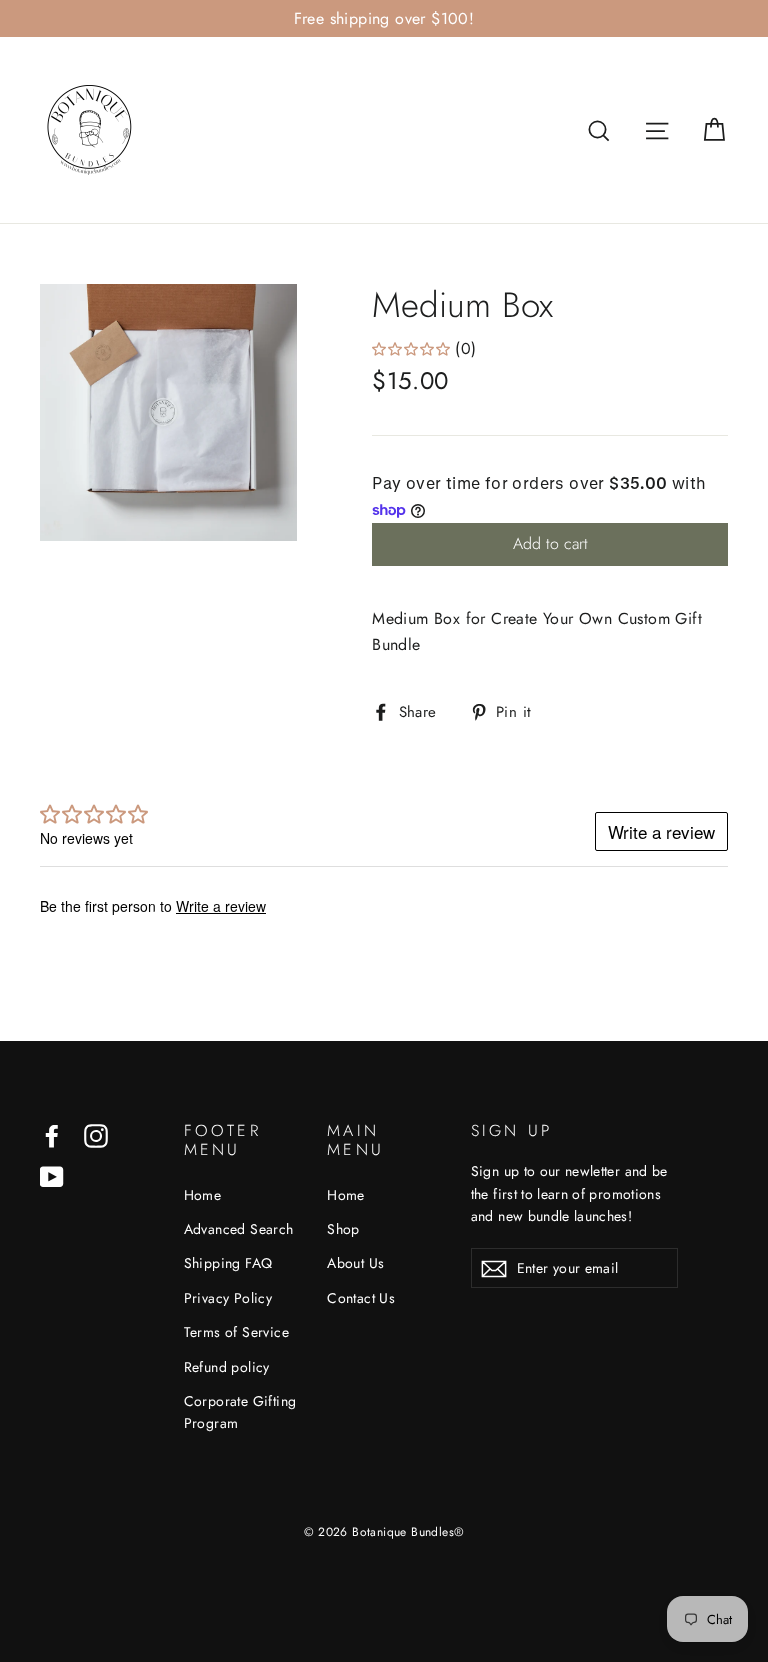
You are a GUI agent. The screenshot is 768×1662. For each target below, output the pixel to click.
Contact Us (361, 1298)
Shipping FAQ (228, 1263)
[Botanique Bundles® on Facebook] (52, 1134)
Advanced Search (239, 1229)
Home (203, 1195)
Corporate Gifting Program (240, 1412)
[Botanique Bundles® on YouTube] (52, 1176)
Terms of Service (236, 1332)
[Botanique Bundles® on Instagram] (96, 1134)
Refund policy (227, 1367)
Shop (343, 1229)
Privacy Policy (228, 1298)
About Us (355, 1263)
